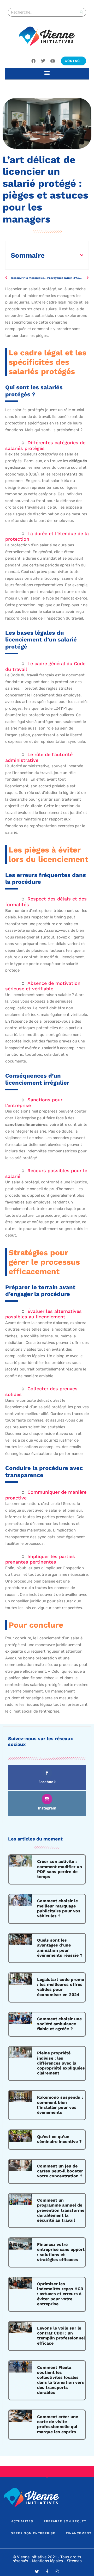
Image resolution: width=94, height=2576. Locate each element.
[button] (47, 73)
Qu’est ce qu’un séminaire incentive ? (59, 2139)
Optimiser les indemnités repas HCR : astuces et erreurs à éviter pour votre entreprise (60, 2294)
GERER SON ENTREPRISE (33, 2533)
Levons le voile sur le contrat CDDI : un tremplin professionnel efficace (61, 2336)
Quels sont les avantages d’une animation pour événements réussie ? (60, 1948)
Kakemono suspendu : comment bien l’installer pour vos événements (60, 2105)
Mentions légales (48, 2561)
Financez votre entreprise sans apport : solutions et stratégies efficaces (61, 2252)
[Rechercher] (81, 12)
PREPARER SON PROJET (65, 2521)
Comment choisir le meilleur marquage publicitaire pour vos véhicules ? (59, 1908)
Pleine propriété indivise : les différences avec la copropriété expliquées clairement (61, 2063)
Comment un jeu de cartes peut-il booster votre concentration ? (60, 2171)
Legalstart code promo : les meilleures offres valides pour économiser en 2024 (61, 1987)
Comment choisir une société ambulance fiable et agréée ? (59, 2024)
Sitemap (74, 2561)
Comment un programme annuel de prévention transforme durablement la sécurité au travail (61, 2210)
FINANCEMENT (79, 2533)
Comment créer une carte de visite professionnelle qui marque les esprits (58, 2424)
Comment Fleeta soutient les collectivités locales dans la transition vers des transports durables (61, 2380)
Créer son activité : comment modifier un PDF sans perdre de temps (60, 1869)
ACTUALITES (22, 2521)
